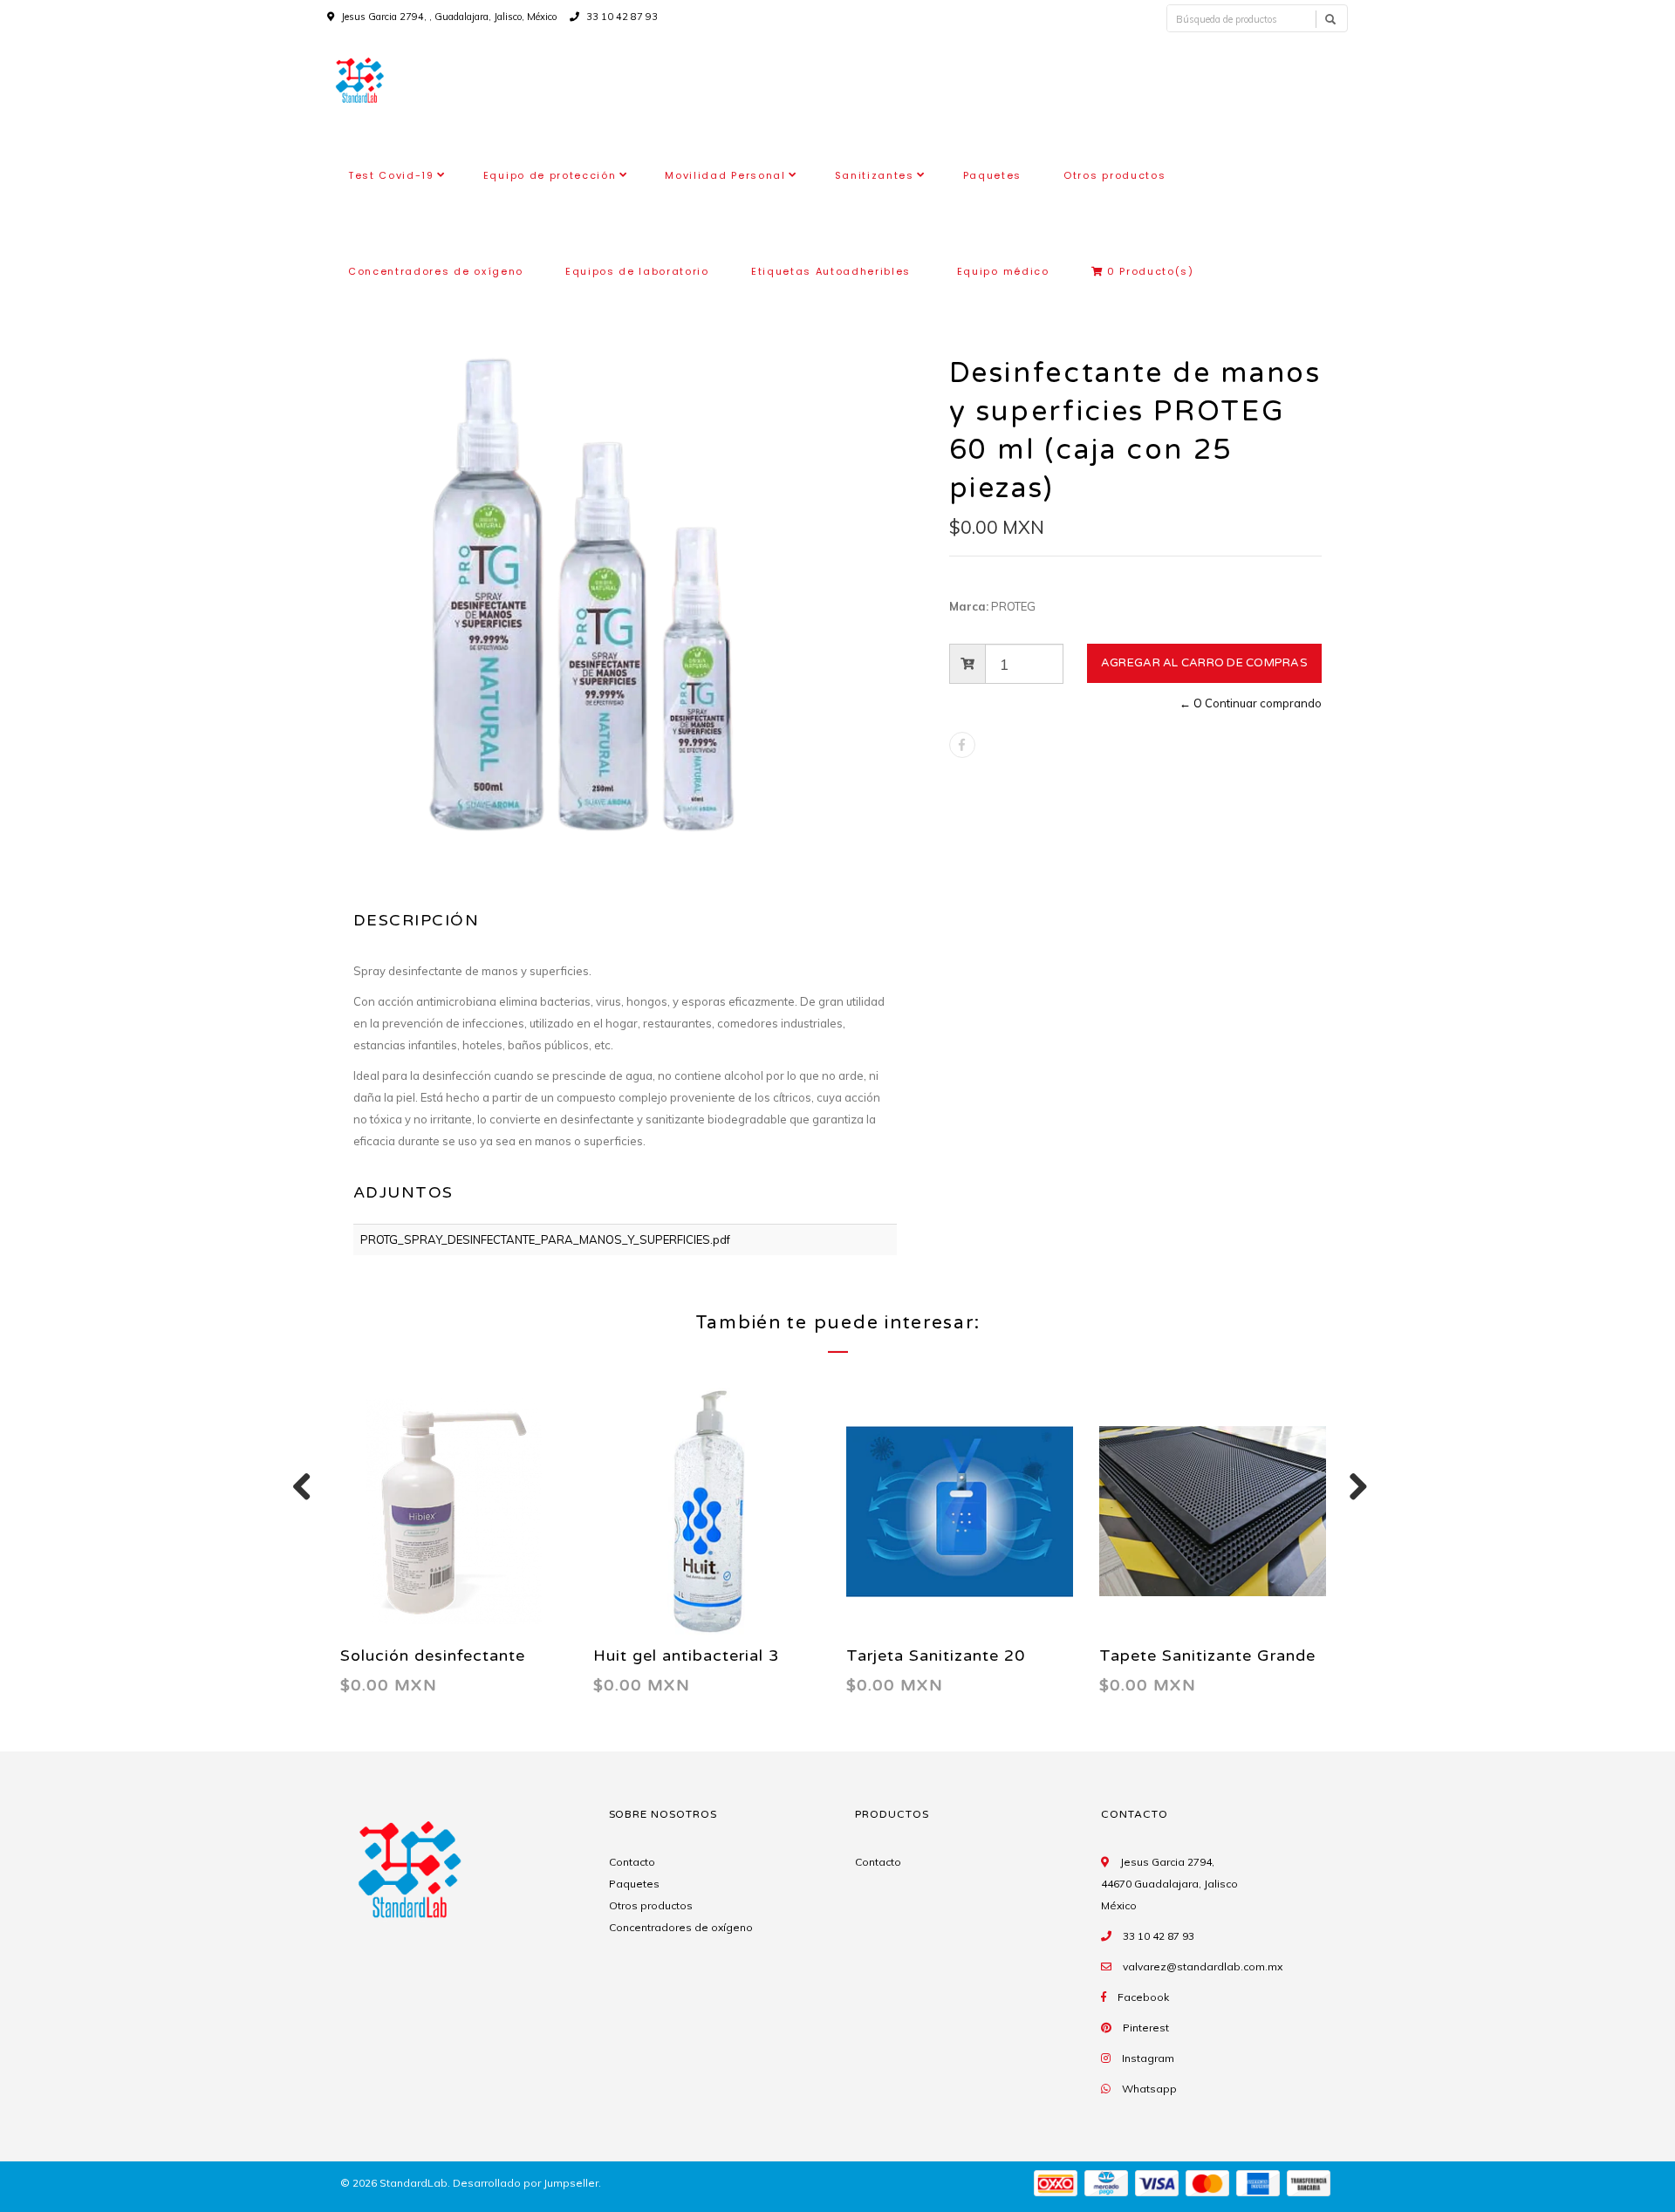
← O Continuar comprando (1251, 703)
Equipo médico (1003, 271)
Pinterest (1146, 2028)
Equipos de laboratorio (637, 271)
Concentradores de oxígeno (436, 271)
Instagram (1148, 2058)
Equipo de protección (550, 175)
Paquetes (992, 175)
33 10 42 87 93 (621, 17)
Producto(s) (1151, 271)
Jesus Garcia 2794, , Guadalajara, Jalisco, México (449, 17)
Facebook (1143, 1997)
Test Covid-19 (391, 175)
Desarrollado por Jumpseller (526, 2183)
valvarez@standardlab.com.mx (1203, 1966)
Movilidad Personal (725, 175)
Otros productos (1114, 175)
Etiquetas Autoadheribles (833, 271)
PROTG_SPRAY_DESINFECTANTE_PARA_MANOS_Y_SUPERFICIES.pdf (545, 1239)
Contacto (632, 1862)
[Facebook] (962, 745)
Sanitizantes (875, 175)
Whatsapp (1149, 2089)
